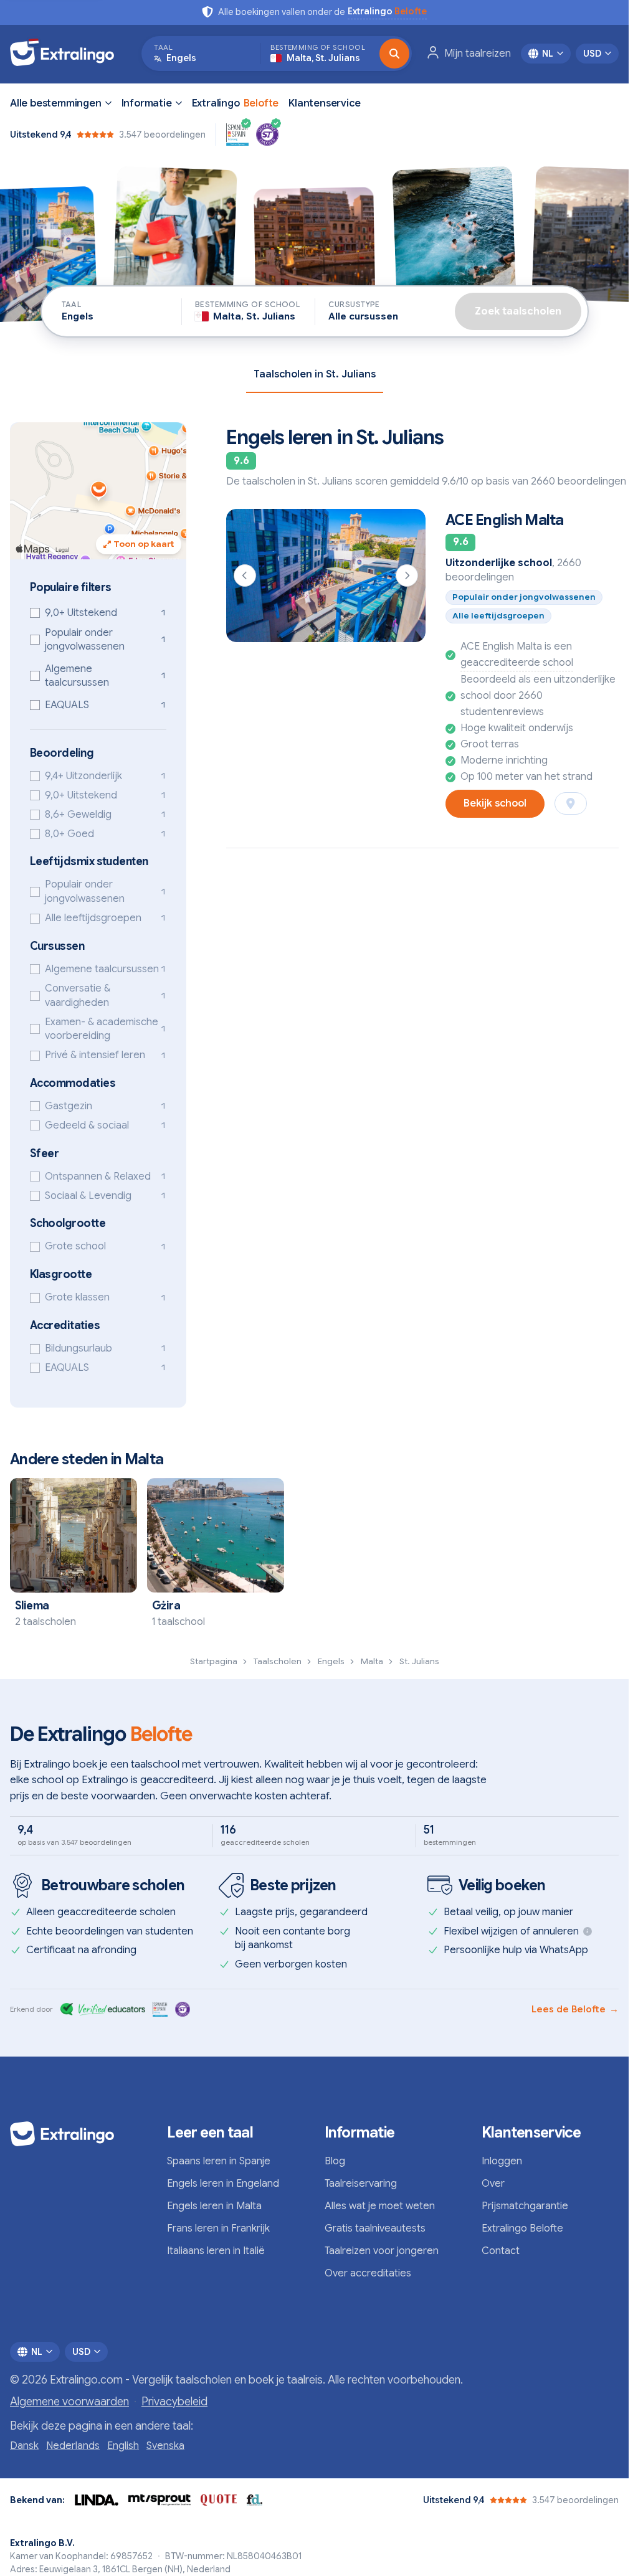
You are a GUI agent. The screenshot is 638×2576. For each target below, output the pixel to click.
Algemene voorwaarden (69, 2402)
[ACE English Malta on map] (571, 803)
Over (493, 2184)
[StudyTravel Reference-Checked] (267, 135)
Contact (501, 2251)
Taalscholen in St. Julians (315, 374)
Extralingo (236, 103)
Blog (335, 2161)
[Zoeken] (394, 54)
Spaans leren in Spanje (219, 2161)
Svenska (165, 2446)
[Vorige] (245, 575)
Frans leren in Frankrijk (218, 2228)
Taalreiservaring (361, 2184)
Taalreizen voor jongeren (382, 2251)
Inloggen (502, 2161)
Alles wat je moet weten (380, 2206)
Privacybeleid (174, 2402)
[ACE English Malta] (326, 575)
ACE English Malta (505, 520)
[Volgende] (407, 575)
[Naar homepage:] (79, 2134)
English (123, 2446)
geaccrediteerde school (517, 663)
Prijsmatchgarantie (525, 2206)
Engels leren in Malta (214, 2206)
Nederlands (73, 2446)
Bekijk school (495, 803)
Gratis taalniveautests (375, 2228)
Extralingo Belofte (522, 2228)
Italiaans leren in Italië (216, 2251)
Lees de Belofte (575, 2009)
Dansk (24, 2446)
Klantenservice (324, 103)
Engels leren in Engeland (223, 2184)
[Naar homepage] (68, 54)
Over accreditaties (368, 2273)
